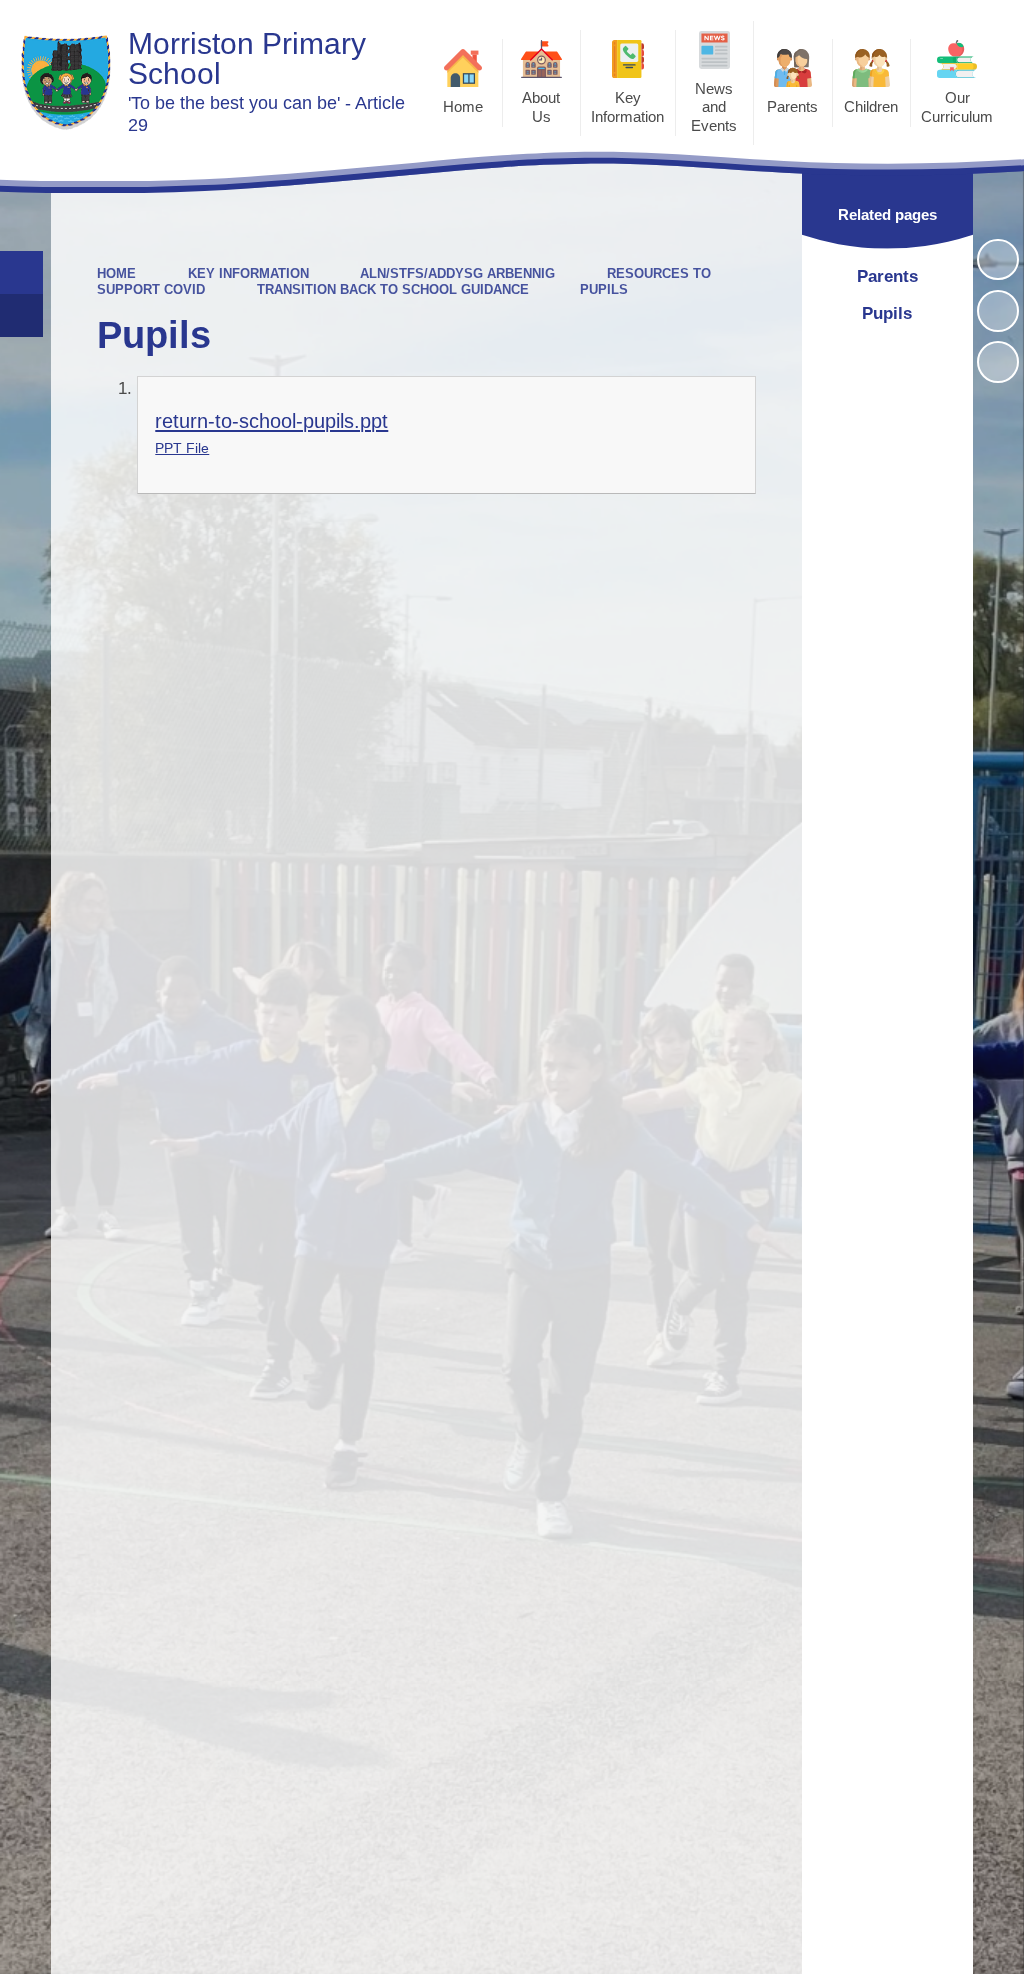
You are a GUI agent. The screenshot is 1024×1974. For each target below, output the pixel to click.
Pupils (604, 289)
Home (116, 273)
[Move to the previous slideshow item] (998, 311)
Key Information (248, 273)
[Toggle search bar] (21, 272)
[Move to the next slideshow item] (998, 362)
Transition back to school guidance (393, 289)
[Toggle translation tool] (21, 315)
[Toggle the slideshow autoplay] (998, 260)
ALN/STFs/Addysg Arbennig (457, 273)
